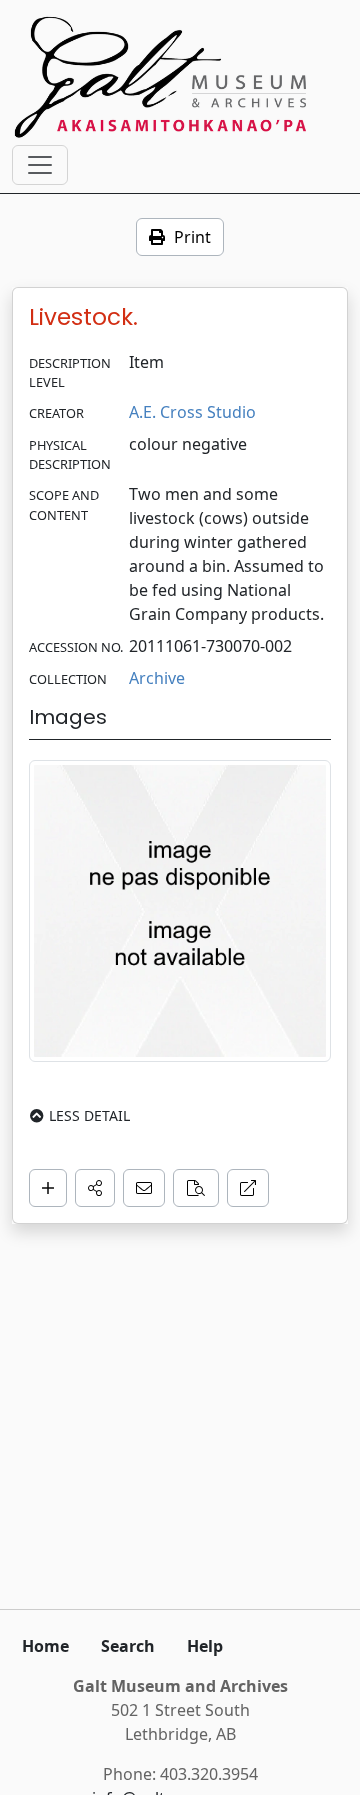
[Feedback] (144, 1188)
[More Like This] (196, 1188)
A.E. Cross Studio (192, 412)
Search (128, 1646)
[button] (95, 1188)
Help (205, 1646)
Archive (157, 678)
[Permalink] (248, 1188)
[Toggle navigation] (40, 165)
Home (45, 1646)
